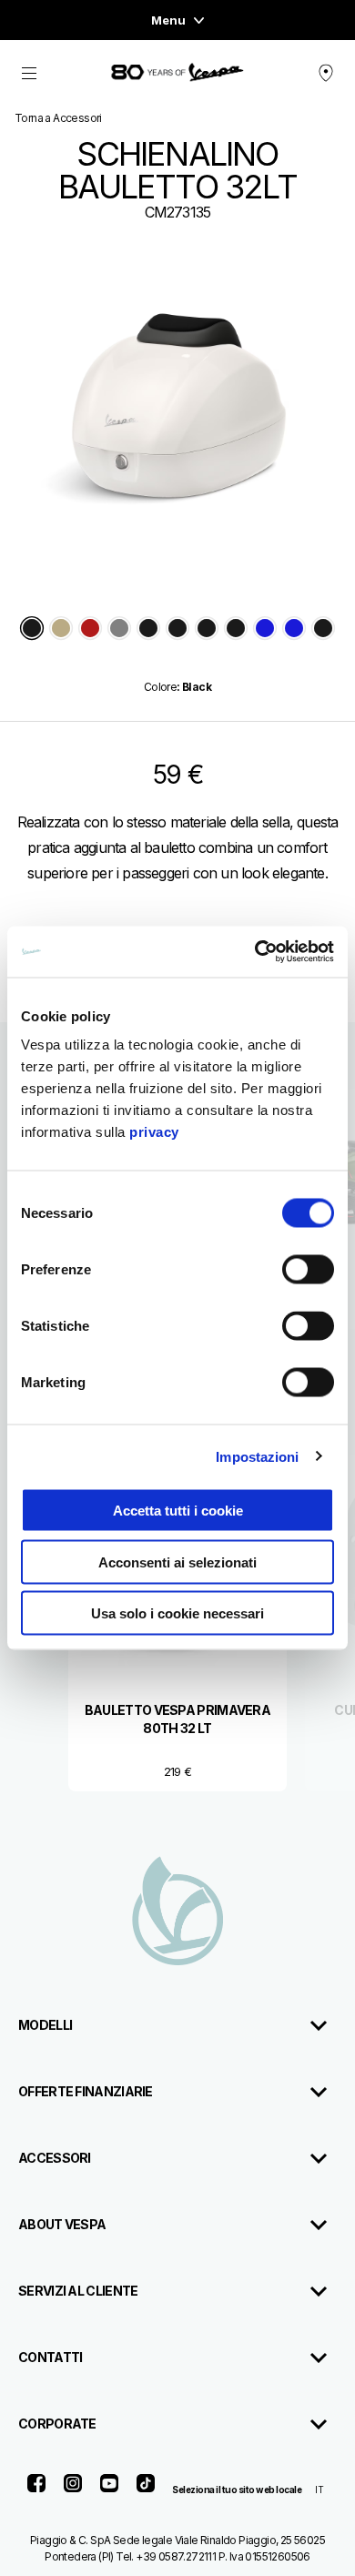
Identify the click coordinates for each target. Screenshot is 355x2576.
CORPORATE (57, 2424)
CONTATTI (50, 2357)
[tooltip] (32, 629)
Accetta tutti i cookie (178, 1511)
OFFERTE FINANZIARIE (86, 2091)
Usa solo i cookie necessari (177, 1613)
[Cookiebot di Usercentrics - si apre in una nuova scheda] (255, 952)
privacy (154, 1132)
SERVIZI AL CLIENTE (78, 2291)
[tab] (32, 629)
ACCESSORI (55, 2158)
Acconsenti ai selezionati (177, 1562)
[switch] (308, 1270)
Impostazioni (257, 1456)
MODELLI (45, 2025)
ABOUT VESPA (62, 2224)
